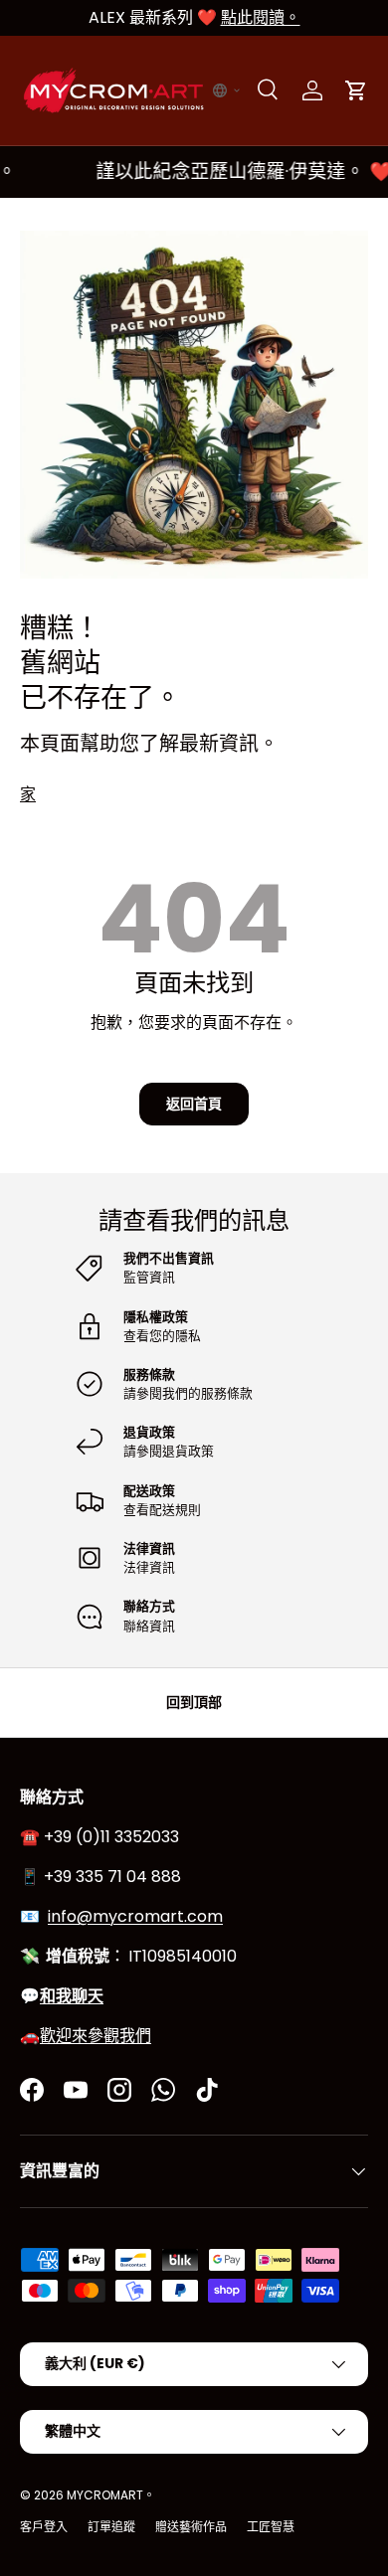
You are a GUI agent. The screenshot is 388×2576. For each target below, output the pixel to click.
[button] (227, 90)
